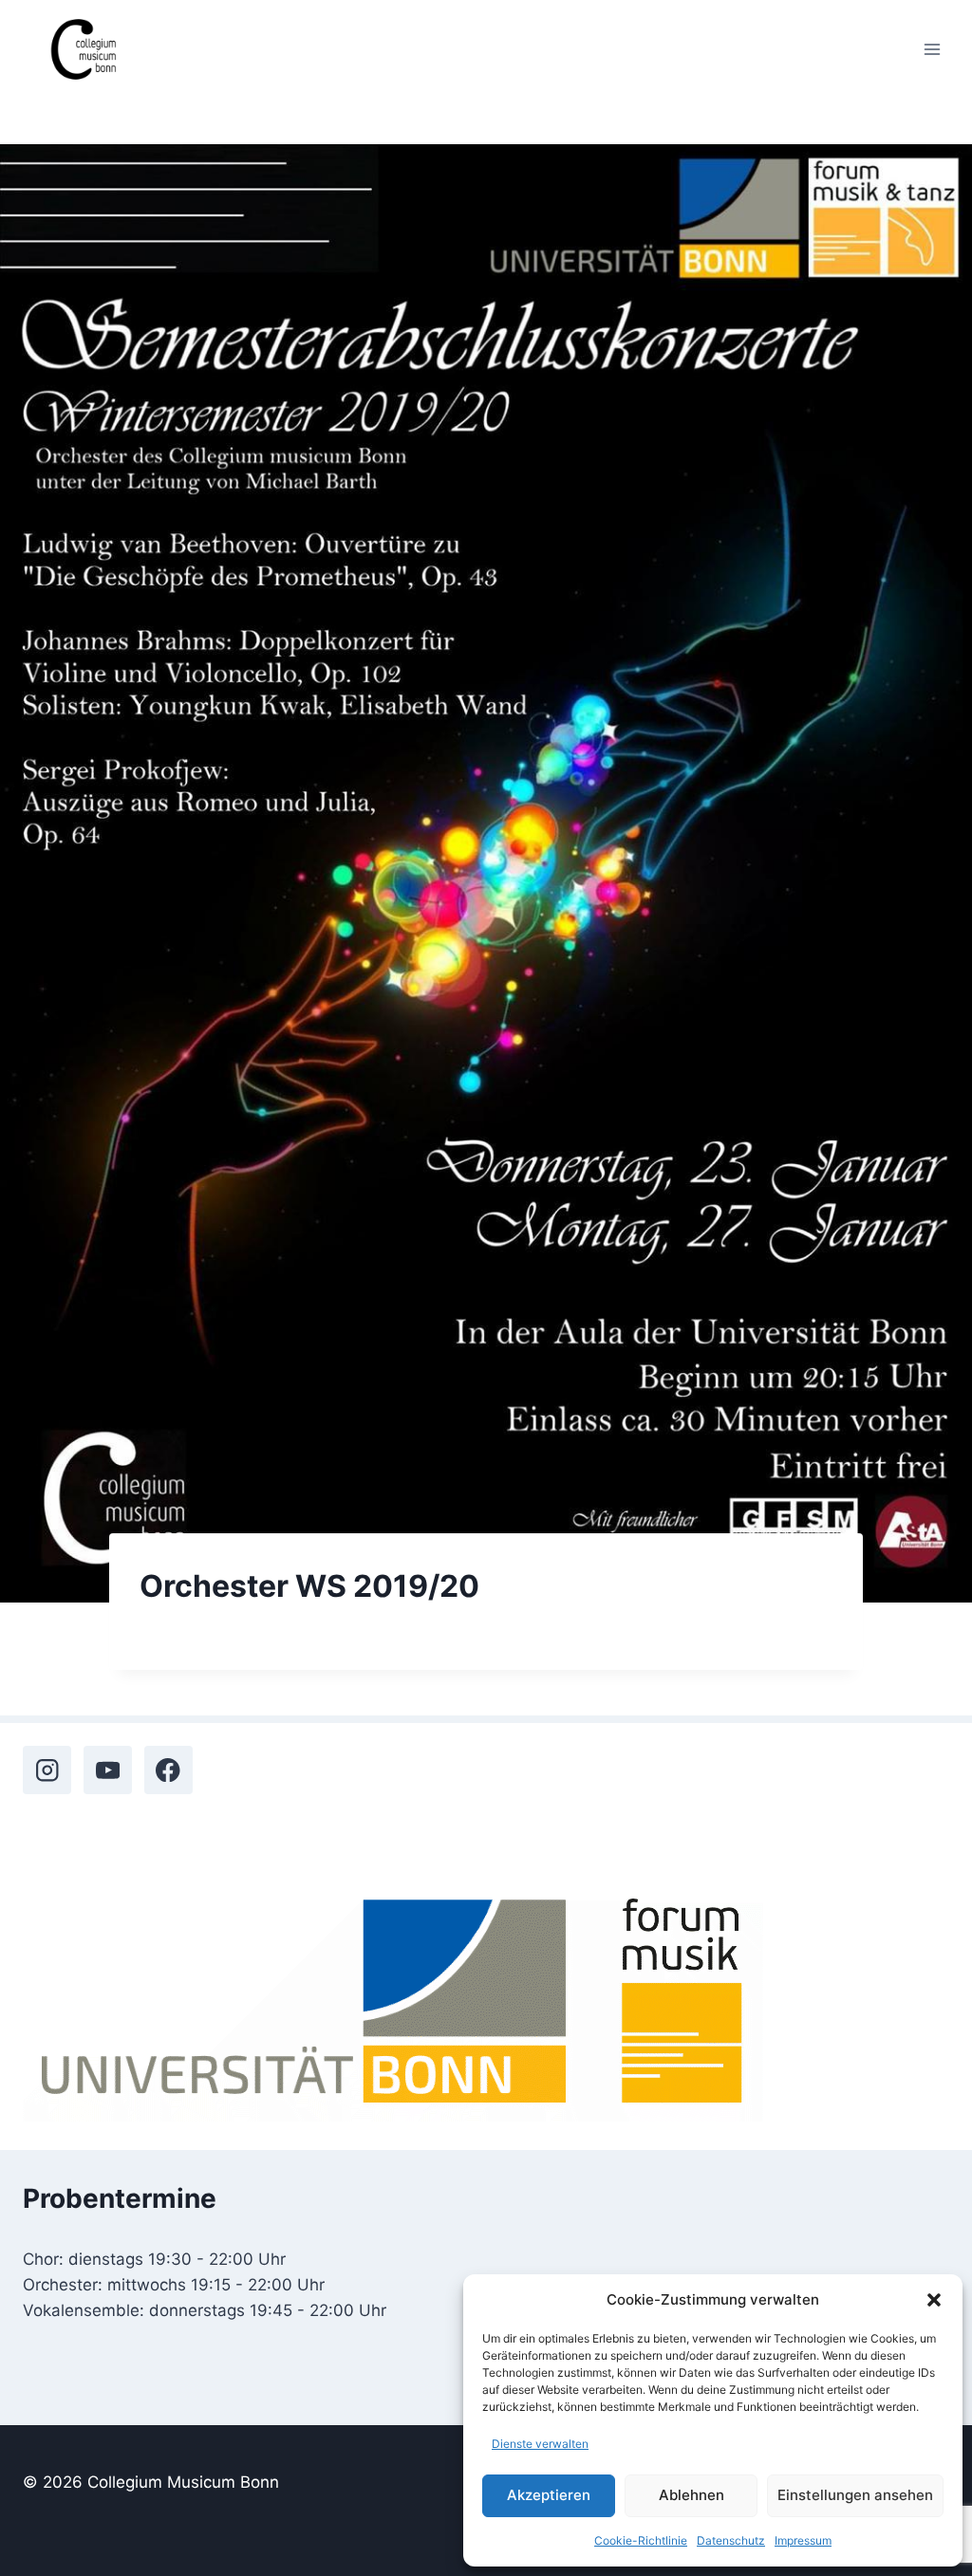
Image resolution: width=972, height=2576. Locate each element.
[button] (934, 2300)
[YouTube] (108, 1770)
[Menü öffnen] (932, 49)
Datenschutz (731, 2540)
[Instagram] (47, 1770)
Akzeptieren (549, 2495)
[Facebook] (168, 1770)
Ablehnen (692, 2495)
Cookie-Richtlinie (641, 2540)
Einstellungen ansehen (855, 2495)
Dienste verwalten (540, 2444)
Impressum (803, 2540)
